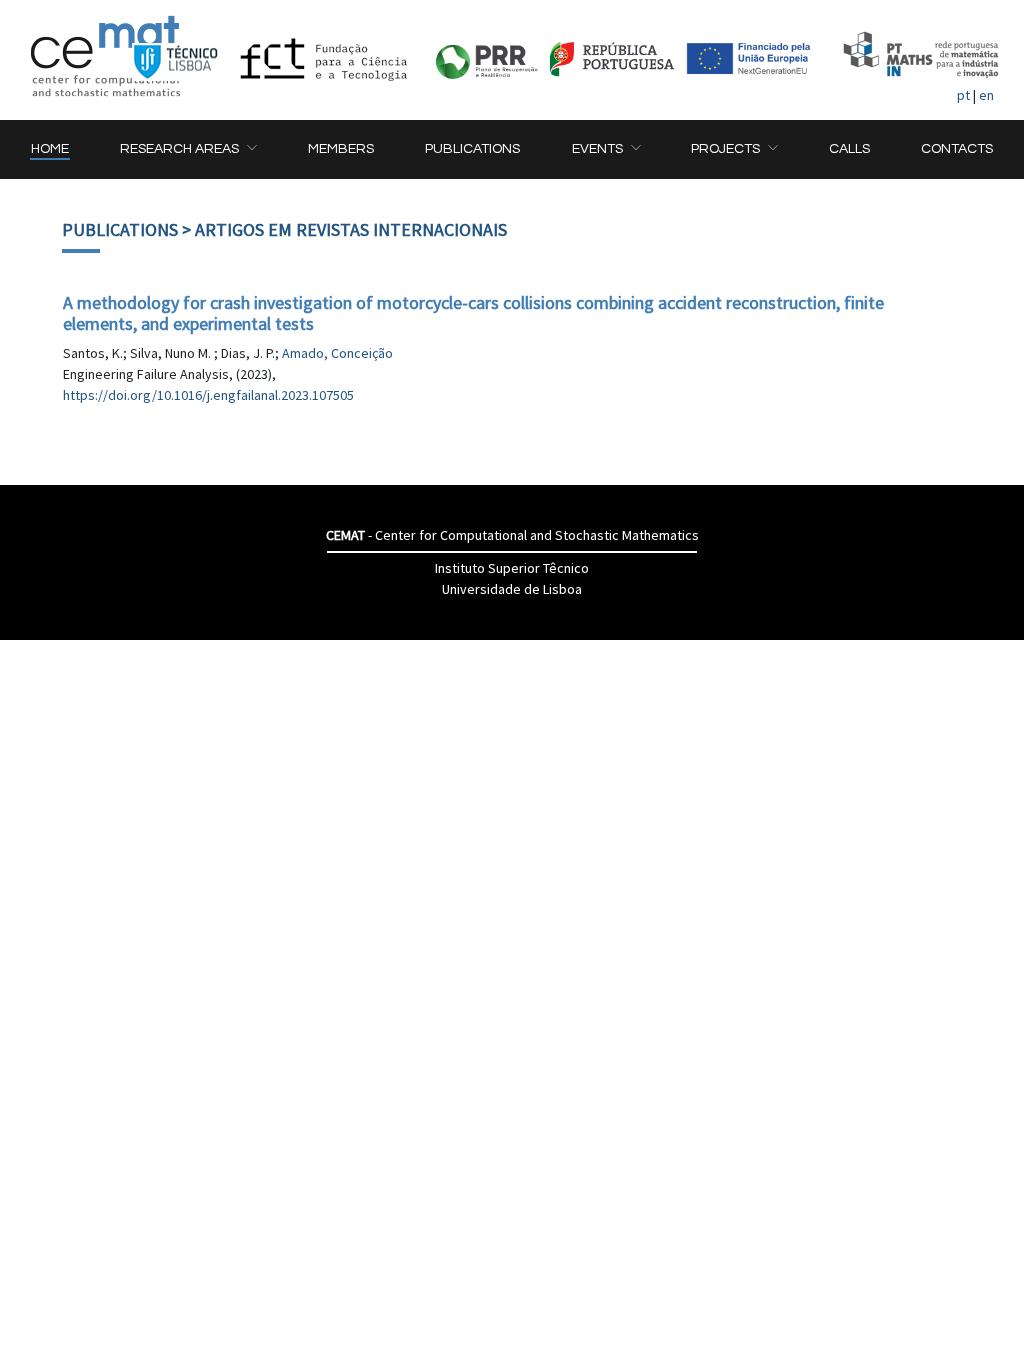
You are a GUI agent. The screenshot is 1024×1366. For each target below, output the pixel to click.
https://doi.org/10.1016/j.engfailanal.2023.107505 (208, 395)
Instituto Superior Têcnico (512, 568)
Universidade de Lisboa (512, 589)
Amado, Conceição (337, 353)
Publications (120, 229)
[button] (188, 149)
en (986, 95)
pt (963, 95)
